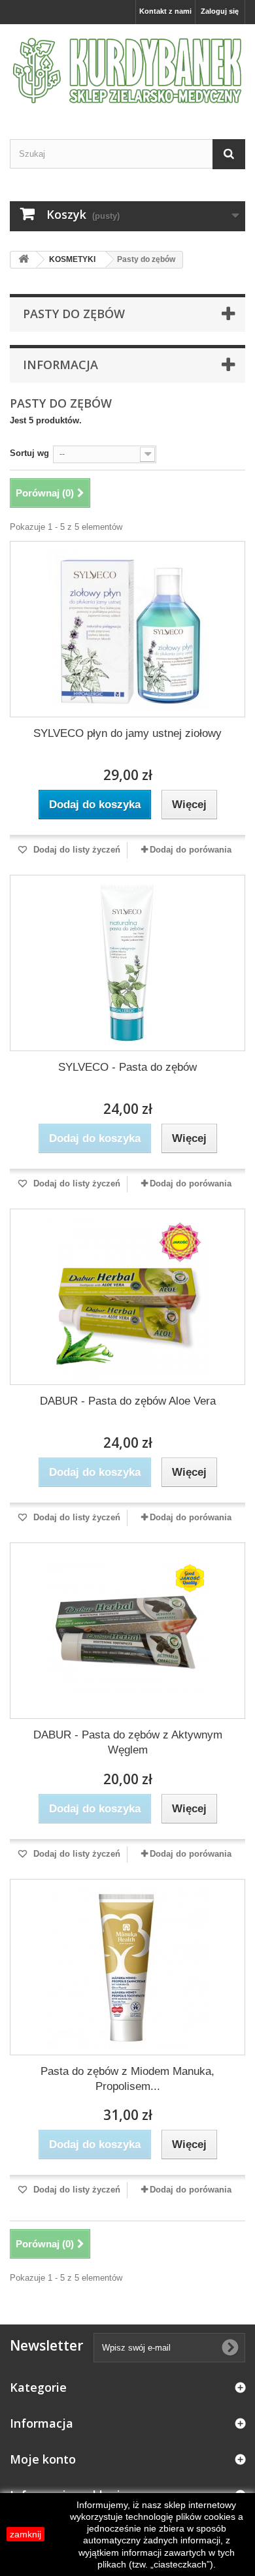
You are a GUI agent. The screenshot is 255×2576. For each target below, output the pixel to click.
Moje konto (43, 2459)
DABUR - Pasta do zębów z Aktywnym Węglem (128, 1742)
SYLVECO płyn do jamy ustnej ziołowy (127, 733)
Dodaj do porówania (191, 850)
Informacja (60, 365)
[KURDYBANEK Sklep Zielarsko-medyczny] (127, 70)
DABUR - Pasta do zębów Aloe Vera (128, 1401)
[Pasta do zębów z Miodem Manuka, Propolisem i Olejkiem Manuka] (127, 1967)
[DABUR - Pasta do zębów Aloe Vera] (127, 1297)
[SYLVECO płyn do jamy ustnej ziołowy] (127, 629)
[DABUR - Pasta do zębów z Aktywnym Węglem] (127, 1631)
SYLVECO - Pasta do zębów (127, 1067)
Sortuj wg (29, 453)
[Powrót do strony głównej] (24, 260)
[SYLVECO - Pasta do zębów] (127, 963)
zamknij (25, 2534)
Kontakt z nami (165, 11)
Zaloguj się (220, 11)
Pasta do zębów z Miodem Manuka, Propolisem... (127, 2079)
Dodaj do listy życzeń (76, 850)
